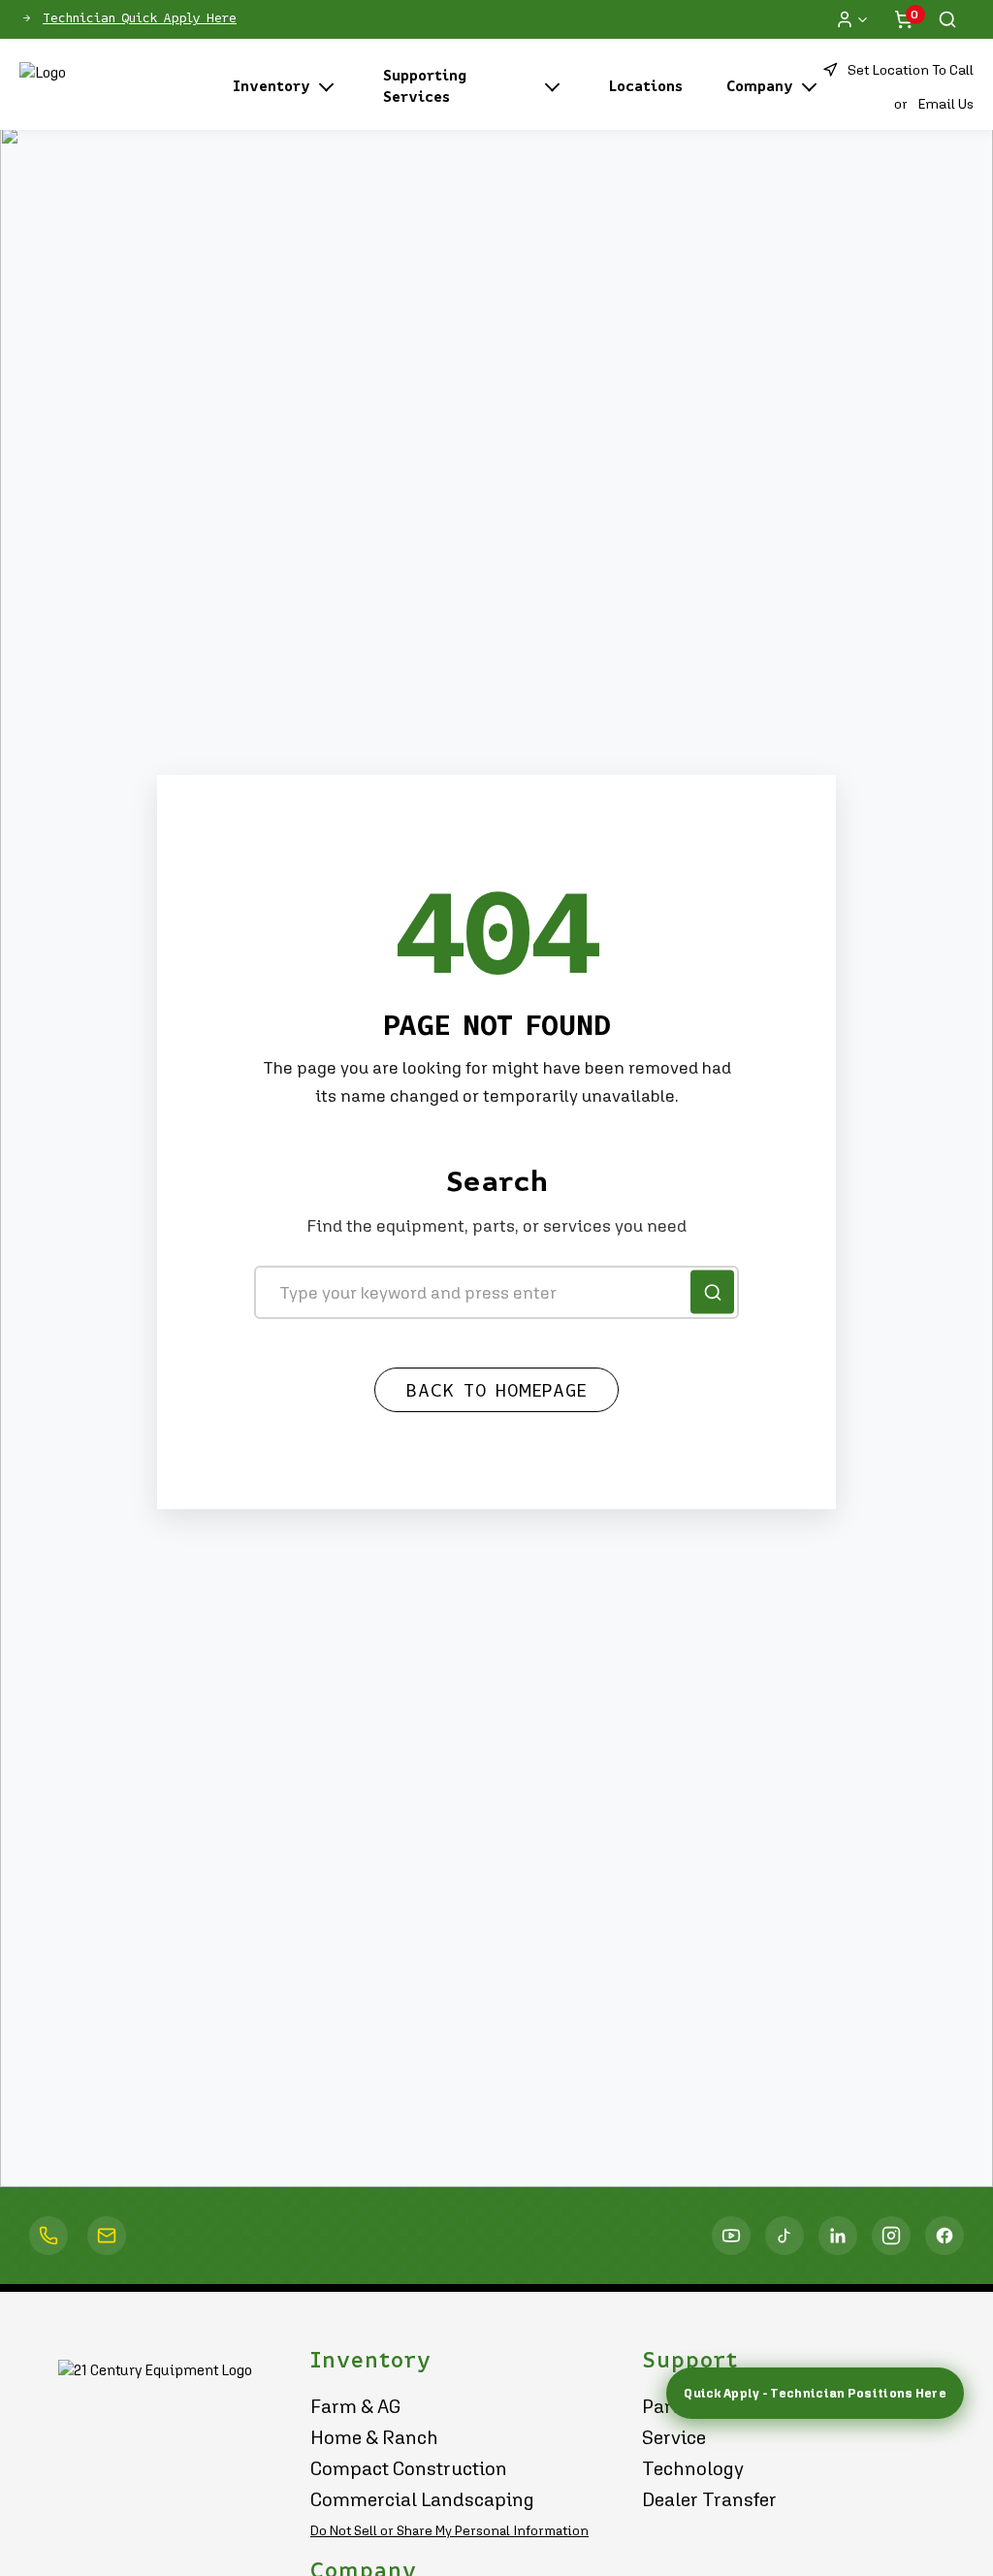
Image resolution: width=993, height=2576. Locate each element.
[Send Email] (107, 2236)
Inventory (272, 86)
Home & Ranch (374, 2437)
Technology (693, 2468)
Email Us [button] (945, 103)
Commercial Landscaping (422, 2499)
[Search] (947, 19)
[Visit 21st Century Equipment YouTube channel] (731, 2236)
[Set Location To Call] (48, 2236)
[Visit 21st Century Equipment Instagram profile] (891, 2236)
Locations (646, 86)
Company (760, 86)
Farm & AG (356, 2406)
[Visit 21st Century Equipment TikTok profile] (785, 2236)
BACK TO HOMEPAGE (496, 1391)
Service (674, 2437)
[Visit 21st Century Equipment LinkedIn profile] (838, 2236)
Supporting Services (425, 86)
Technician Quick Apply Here (140, 18)
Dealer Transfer (709, 2499)
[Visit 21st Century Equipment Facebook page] (945, 2236)
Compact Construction (409, 2468)
